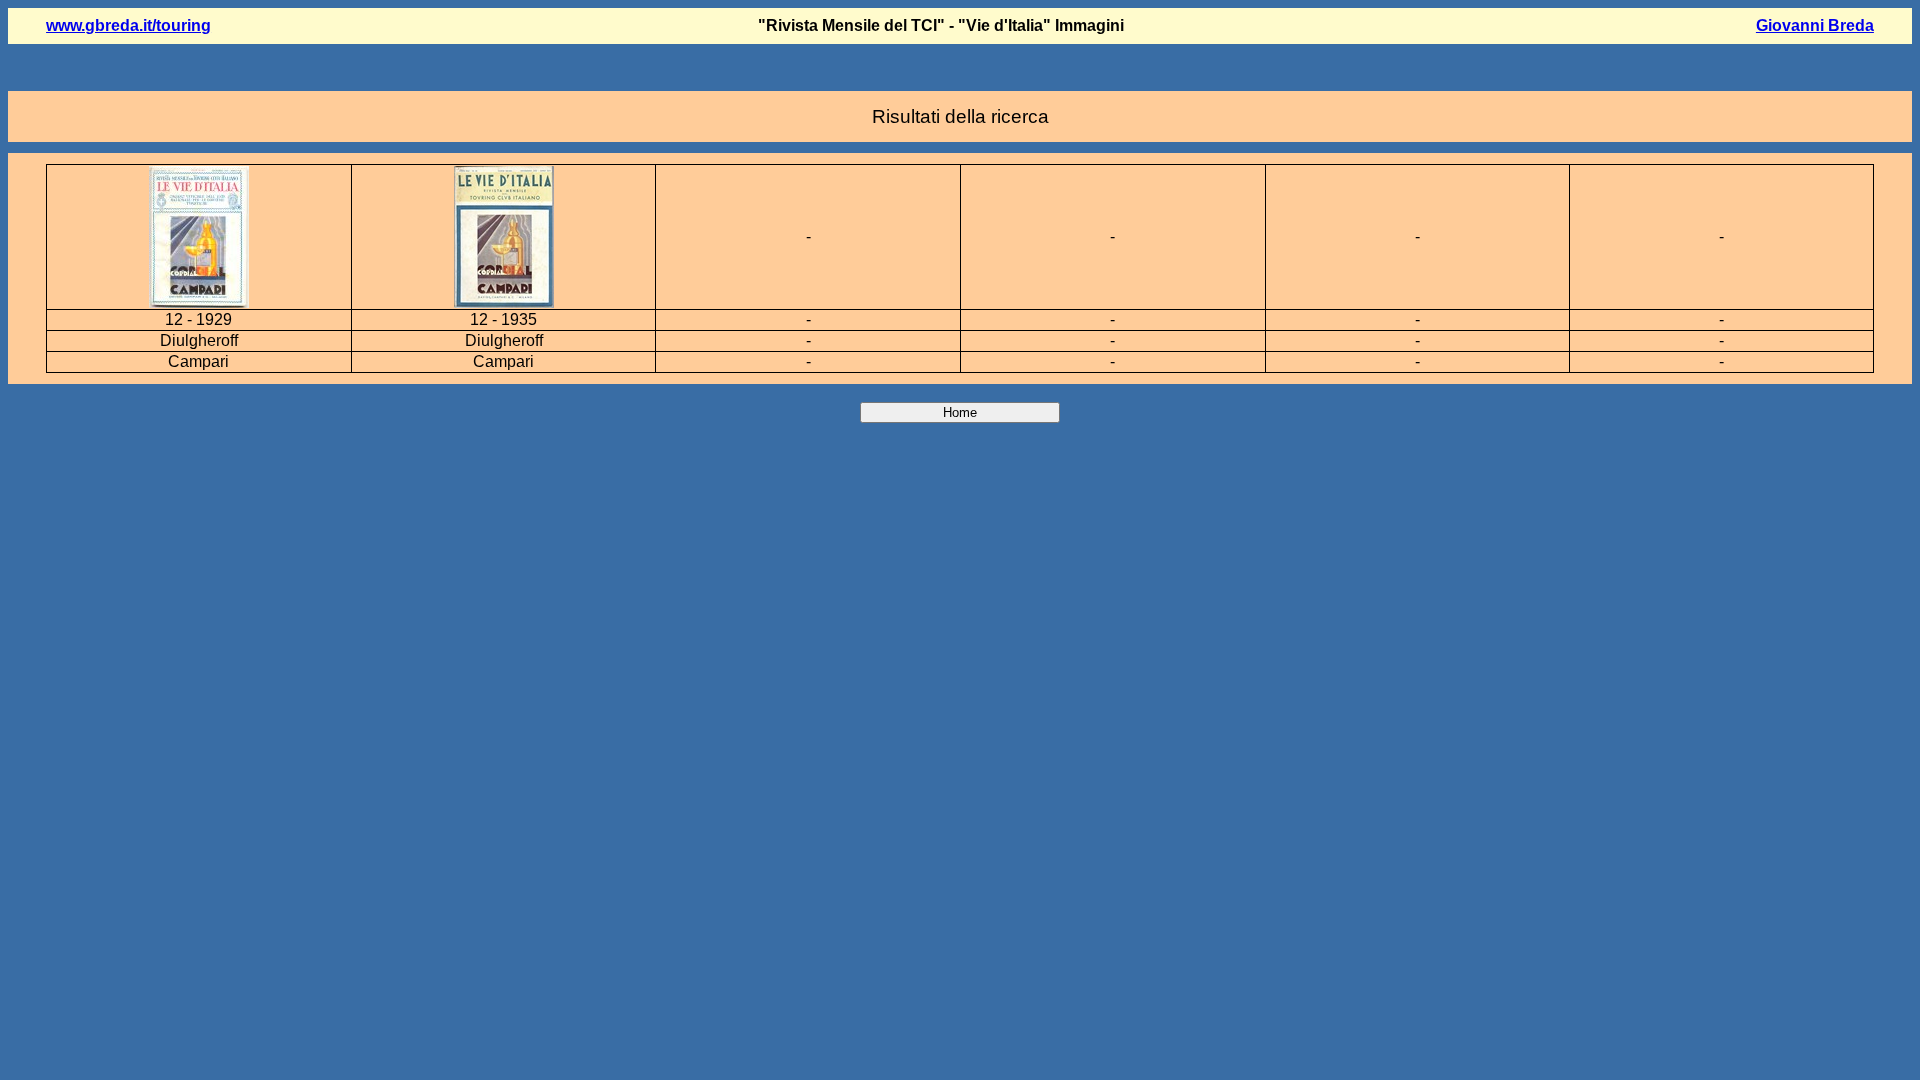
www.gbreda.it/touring (128, 25)
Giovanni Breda (1815, 25)
